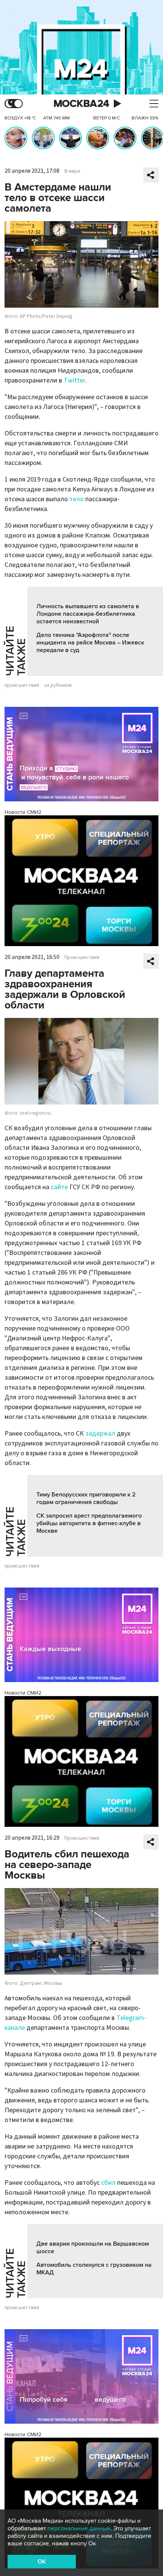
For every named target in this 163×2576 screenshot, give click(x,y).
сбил (108, 2183)
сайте (59, 1187)
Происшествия (82, 957)
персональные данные (79, 2528)
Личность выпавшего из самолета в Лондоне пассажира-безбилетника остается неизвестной (88, 614)
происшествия (22, 685)
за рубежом (58, 685)
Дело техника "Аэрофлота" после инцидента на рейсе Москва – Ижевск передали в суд (90, 643)
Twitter (74, 380)
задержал (100, 1434)
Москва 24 (81, 104)
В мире (72, 171)
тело (77, 499)
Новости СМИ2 (23, 812)
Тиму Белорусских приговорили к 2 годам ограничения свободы (86, 1498)
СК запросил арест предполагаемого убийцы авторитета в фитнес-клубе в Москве (89, 1523)
